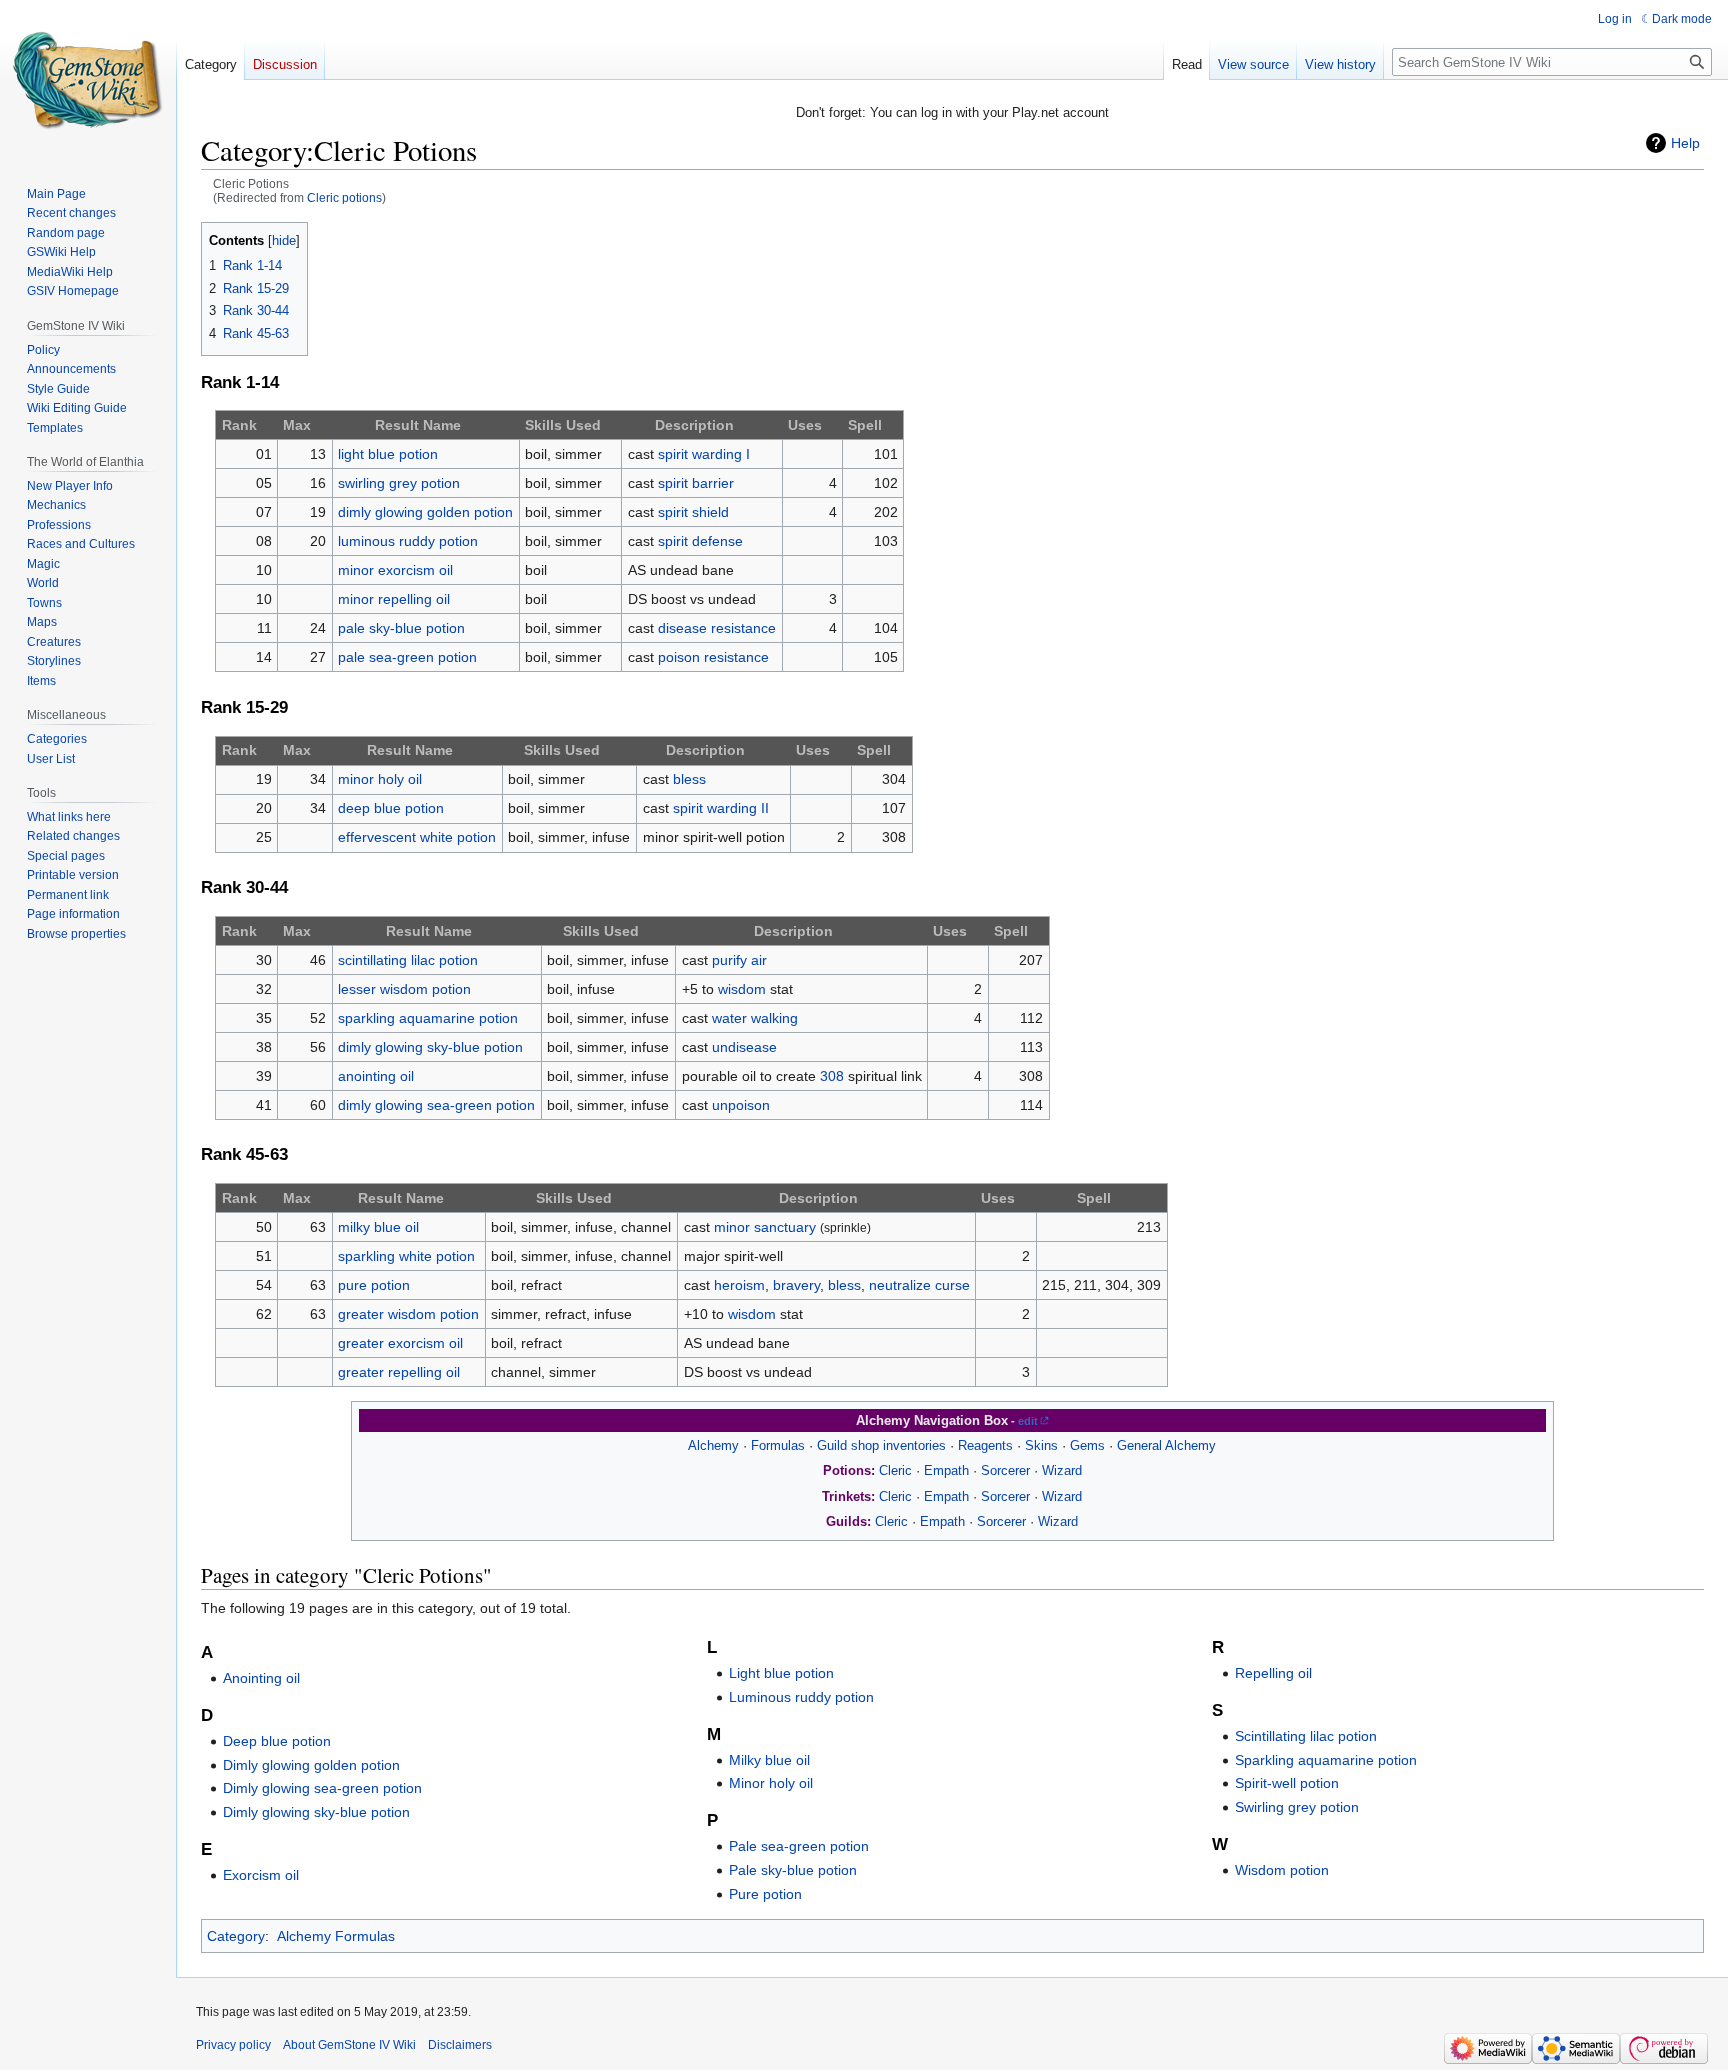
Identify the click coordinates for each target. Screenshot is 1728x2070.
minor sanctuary (765, 1227)
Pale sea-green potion (799, 1846)
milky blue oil (378, 1227)
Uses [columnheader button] (805, 425)
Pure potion (765, 1894)
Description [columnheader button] (694, 425)
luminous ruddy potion (408, 541)
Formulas (778, 1445)
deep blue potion (391, 808)
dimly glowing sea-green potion (436, 1105)
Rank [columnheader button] (239, 425)
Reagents (985, 1445)
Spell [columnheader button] (865, 425)
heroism (739, 1285)
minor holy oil (380, 779)
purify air (739, 960)
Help (1685, 143)
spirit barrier (696, 483)
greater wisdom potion (408, 1314)
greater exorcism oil (400, 1343)
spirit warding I (704, 454)
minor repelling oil (394, 599)
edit (1028, 1421)
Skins (1041, 1445)
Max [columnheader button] (297, 425)
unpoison (741, 1105)
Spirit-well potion (1287, 1783)
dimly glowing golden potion (425, 512)
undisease (744, 1047)
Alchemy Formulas (336, 1936)
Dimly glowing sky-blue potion (316, 1812)
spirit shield (693, 512)
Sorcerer (1005, 1470)
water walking (755, 1018)
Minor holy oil (771, 1783)
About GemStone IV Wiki (349, 2045)
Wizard (1062, 1470)
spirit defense (700, 541)
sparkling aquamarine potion (428, 1018)
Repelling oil (1273, 1673)
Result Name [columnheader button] (418, 425)
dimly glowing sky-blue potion (430, 1047)
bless (689, 779)
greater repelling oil (399, 1372)
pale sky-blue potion (401, 628)
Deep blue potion (277, 1741)
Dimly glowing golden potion (311, 1765)
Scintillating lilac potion (1306, 1736)
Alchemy (713, 1445)
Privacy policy (233, 2045)
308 (832, 1076)
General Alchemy (1166, 1445)
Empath (946, 1470)
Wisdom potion (1282, 1870)
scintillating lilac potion (408, 960)
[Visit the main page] (88, 80)
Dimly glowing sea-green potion (322, 1788)
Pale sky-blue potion (793, 1870)
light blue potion (388, 454)
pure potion (374, 1285)
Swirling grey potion (1297, 1807)
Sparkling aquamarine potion (1326, 1760)
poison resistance (713, 657)
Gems (1087, 1445)
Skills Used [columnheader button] (563, 425)
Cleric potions (344, 197)
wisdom (742, 989)
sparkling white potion (406, 1256)
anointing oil (376, 1076)
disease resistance (717, 628)
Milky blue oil (769, 1760)
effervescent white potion (417, 837)
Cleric (895, 1470)
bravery (796, 1285)
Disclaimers (460, 2045)
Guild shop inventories (881, 1445)
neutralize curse (919, 1285)
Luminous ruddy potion (801, 1697)
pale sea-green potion (407, 657)
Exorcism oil (261, 1875)
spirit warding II (721, 808)
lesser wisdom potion (404, 989)
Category (236, 1936)
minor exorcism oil (395, 570)
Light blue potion (781, 1673)
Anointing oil (261, 1678)
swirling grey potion (399, 483)
